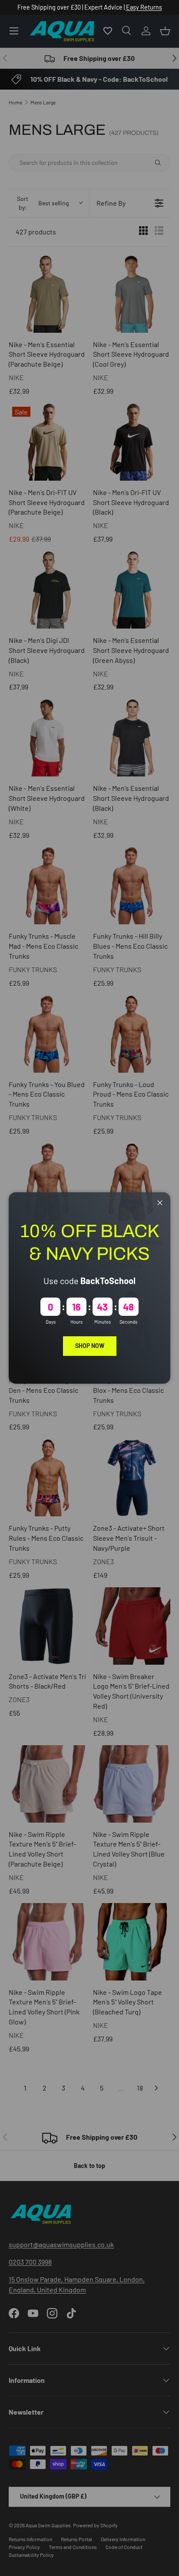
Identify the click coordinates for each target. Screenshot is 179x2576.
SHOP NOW (90, 1346)
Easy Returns (144, 7)
